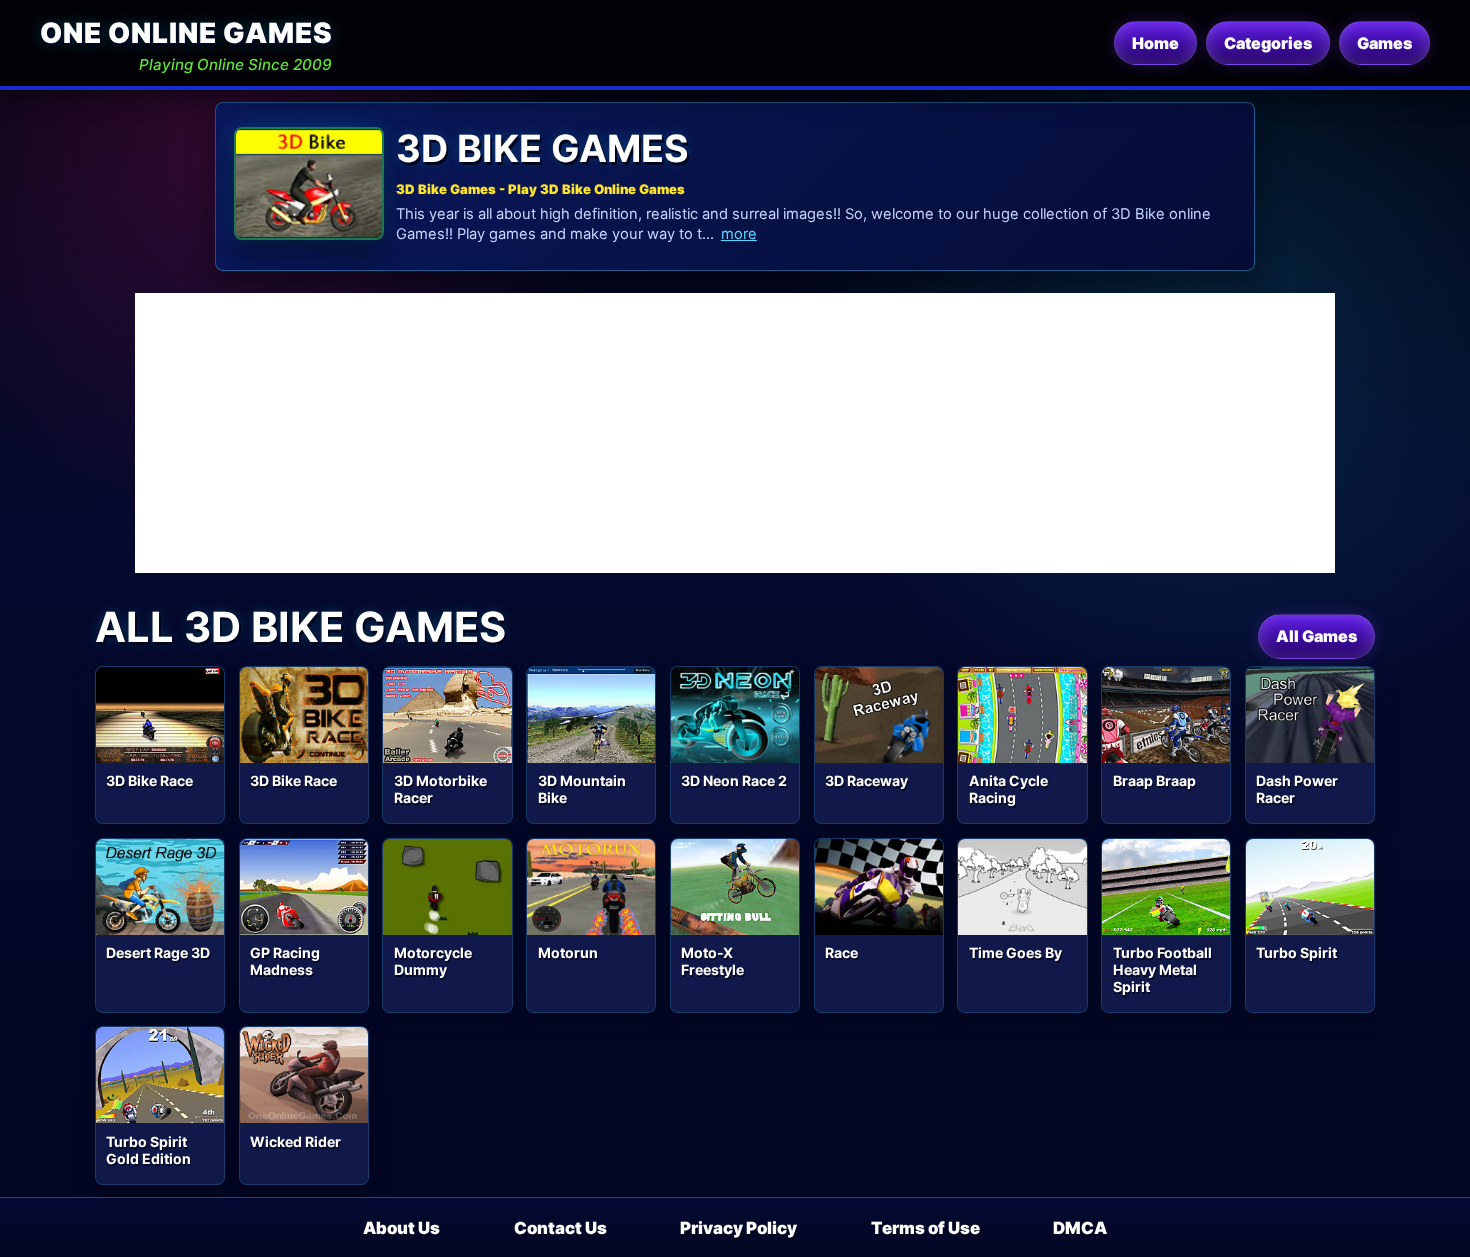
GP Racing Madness (285, 961)
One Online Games (186, 33)
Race (841, 952)
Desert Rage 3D (158, 952)
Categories (1268, 43)
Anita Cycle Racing (1008, 789)
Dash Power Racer (1297, 789)
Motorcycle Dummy (433, 961)
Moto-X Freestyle (712, 961)
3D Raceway (866, 780)
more (739, 234)
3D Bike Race (149, 780)
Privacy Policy (738, 1228)
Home (1155, 43)
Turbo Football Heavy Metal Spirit (1162, 969)
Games (1384, 43)
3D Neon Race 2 (734, 780)
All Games (1316, 636)
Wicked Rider (295, 1141)
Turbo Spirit (1296, 952)
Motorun (568, 952)
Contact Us (560, 1228)
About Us (401, 1228)
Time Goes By (1015, 952)
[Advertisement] (735, 433)
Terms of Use (925, 1228)
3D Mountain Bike (582, 789)
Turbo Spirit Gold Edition (148, 1150)
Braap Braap (1154, 780)
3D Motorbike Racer (440, 789)
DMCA (1080, 1228)
